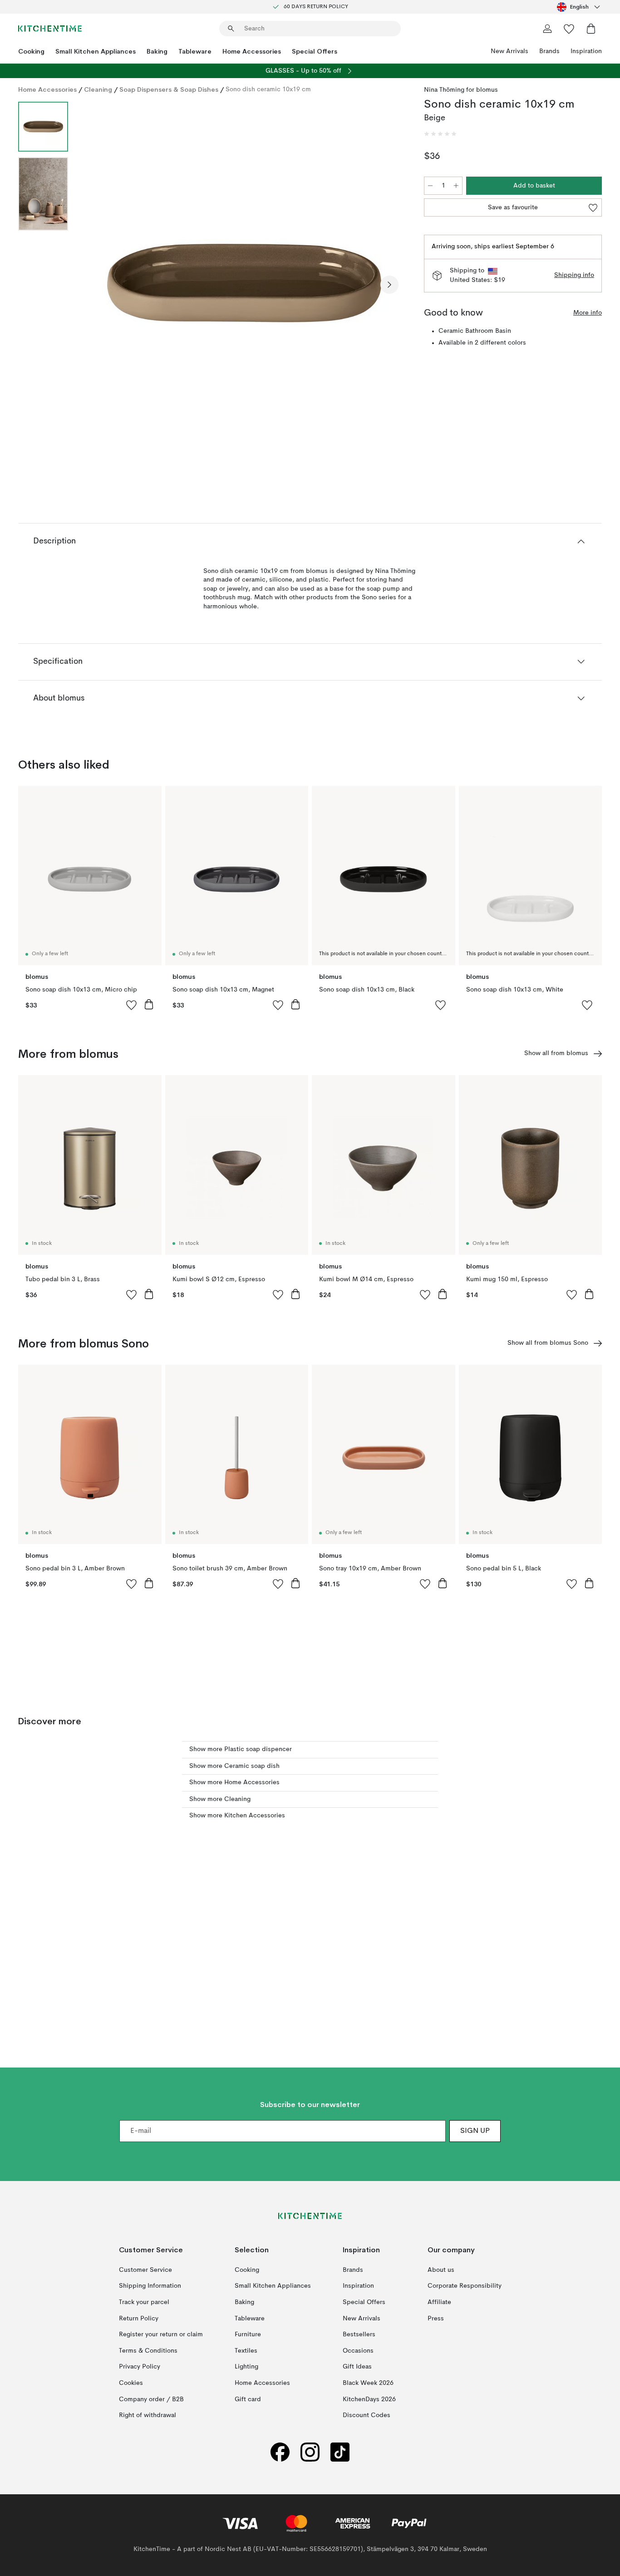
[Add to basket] (149, 1004)
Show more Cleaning (220, 1799)
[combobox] (579, 7)
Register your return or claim (161, 2334)
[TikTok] (340, 2452)
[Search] (231, 29)
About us (441, 2270)
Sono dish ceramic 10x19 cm (268, 89)
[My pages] (547, 29)
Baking (157, 51)
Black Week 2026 (368, 2383)
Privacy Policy (140, 2367)
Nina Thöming (444, 90)
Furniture (248, 2334)
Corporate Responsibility (465, 2286)
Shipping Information (150, 2286)
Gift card (248, 2399)
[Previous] (99, 285)
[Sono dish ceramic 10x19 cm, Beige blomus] (244, 283)
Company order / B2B (151, 2399)
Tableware (195, 51)
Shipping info (574, 275)
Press (436, 2319)
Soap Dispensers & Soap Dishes (169, 89)
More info (588, 313)
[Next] (389, 285)
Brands (549, 51)
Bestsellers (359, 2334)
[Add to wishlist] (132, 1005)
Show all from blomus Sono (548, 1343)
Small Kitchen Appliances (96, 51)
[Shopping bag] (591, 29)
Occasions (358, 2351)
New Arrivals (509, 51)
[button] (440, 134)
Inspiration (586, 51)
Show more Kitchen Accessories (237, 1816)
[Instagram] (310, 2452)
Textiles (246, 2351)
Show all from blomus (556, 1053)
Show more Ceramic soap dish (234, 1766)
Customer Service (145, 2270)
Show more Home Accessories (234, 1782)
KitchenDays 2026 (369, 2399)
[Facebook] (280, 2452)
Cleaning (98, 89)
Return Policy (139, 2319)
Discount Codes (367, 2415)
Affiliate (439, 2302)
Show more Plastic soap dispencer (241, 1749)
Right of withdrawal (148, 2415)
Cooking (31, 51)
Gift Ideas (357, 2367)
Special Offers (315, 51)
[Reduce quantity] (430, 186)
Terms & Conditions (148, 2351)
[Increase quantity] (456, 186)
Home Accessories (252, 51)
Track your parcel (144, 2302)
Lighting (246, 2367)
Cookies (131, 2383)
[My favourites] (569, 29)
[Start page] (50, 29)
